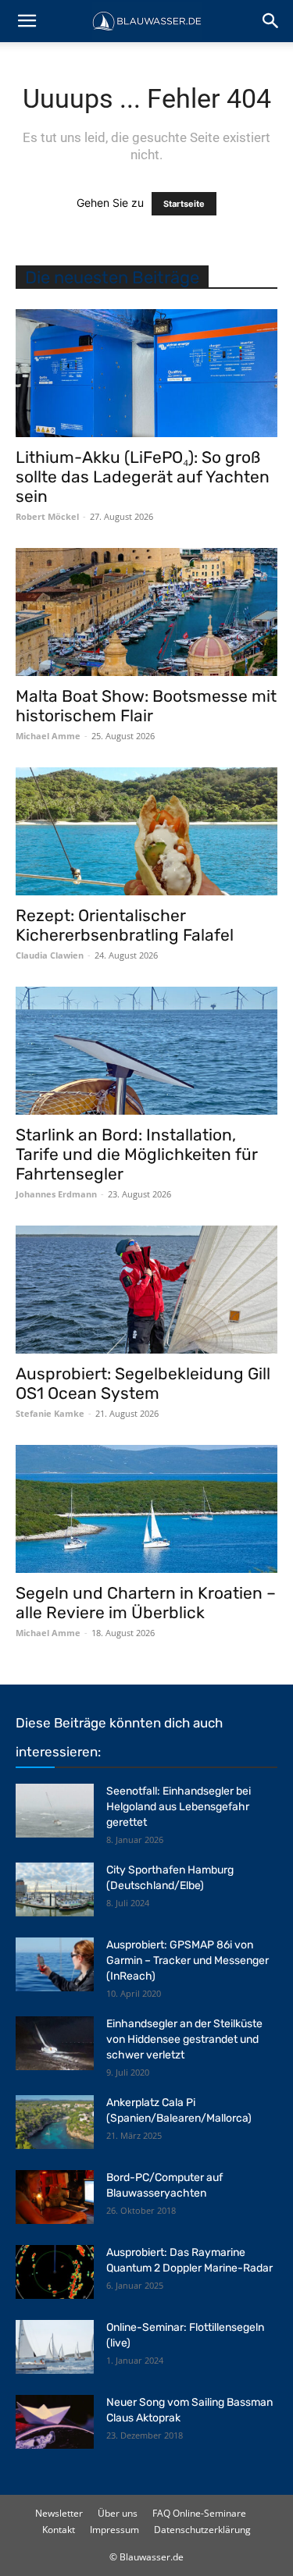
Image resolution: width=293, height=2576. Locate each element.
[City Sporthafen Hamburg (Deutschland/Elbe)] (55, 1889)
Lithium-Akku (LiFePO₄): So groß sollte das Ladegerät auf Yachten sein (143, 477)
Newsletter (59, 2513)
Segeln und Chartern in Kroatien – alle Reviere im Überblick (146, 1603)
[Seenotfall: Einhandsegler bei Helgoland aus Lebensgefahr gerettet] (55, 1811)
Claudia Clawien (50, 955)
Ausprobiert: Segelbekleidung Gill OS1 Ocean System (143, 1383)
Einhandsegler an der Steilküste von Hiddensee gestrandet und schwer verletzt (184, 2039)
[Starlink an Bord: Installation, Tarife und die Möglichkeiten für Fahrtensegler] (146, 1051)
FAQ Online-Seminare (199, 2513)
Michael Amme (48, 736)
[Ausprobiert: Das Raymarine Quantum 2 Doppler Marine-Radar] (55, 2272)
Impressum (114, 2530)
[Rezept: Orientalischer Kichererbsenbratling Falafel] (146, 831)
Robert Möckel (47, 516)
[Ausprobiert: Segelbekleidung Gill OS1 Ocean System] (146, 1290)
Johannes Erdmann (56, 1194)
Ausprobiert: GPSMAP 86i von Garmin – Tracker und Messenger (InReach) (188, 1960)
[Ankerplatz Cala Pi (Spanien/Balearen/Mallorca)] (55, 2122)
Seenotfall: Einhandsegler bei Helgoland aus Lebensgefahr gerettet (179, 1807)
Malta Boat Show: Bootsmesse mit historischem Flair (146, 706)
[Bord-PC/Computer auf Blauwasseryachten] (55, 2197)
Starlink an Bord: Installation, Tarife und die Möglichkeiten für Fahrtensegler (137, 1154)
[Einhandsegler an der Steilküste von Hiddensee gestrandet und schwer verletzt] (55, 2043)
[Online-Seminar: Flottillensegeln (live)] (55, 2347)
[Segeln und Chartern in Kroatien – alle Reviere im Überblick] (146, 1509)
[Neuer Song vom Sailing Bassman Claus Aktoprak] (55, 2422)
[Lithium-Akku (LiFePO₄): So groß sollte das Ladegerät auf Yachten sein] (146, 373)
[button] (27, 21)
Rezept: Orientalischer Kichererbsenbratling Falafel (125, 925)
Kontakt (59, 2530)
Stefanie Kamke (50, 1413)
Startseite (184, 204)
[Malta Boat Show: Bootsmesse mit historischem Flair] (146, 612)
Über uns (118, 2513)
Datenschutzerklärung (202, 2530)
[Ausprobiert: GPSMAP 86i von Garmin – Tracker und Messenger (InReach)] (55, 1964)
